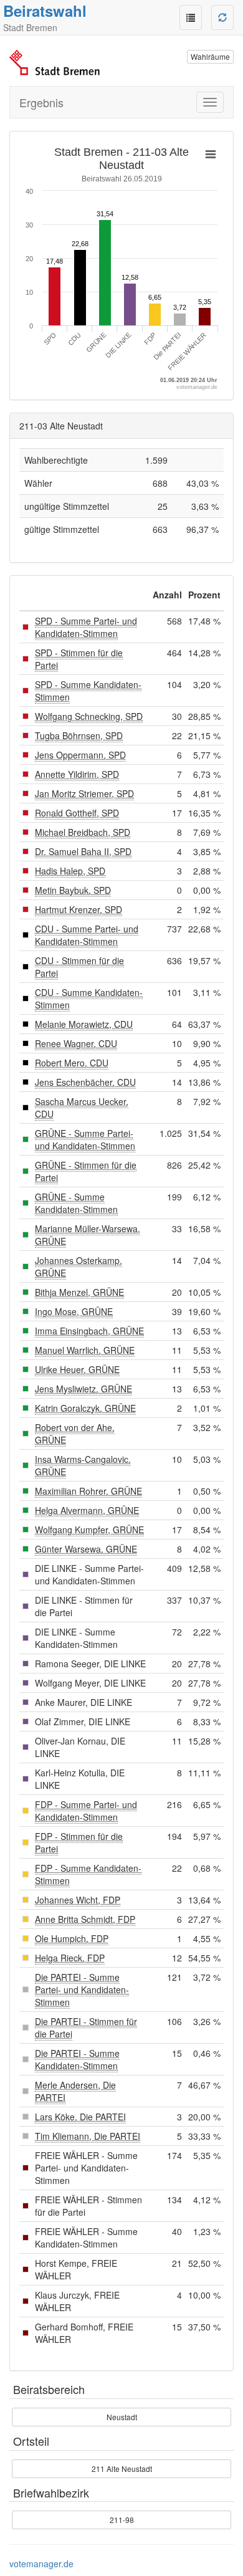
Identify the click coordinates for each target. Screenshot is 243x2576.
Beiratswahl (45, 11)
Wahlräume (210, 56)
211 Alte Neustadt (122, 2468)
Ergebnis (41, 102)
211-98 (122, 2520)
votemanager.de (41, 2564)
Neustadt (122, 2417)
